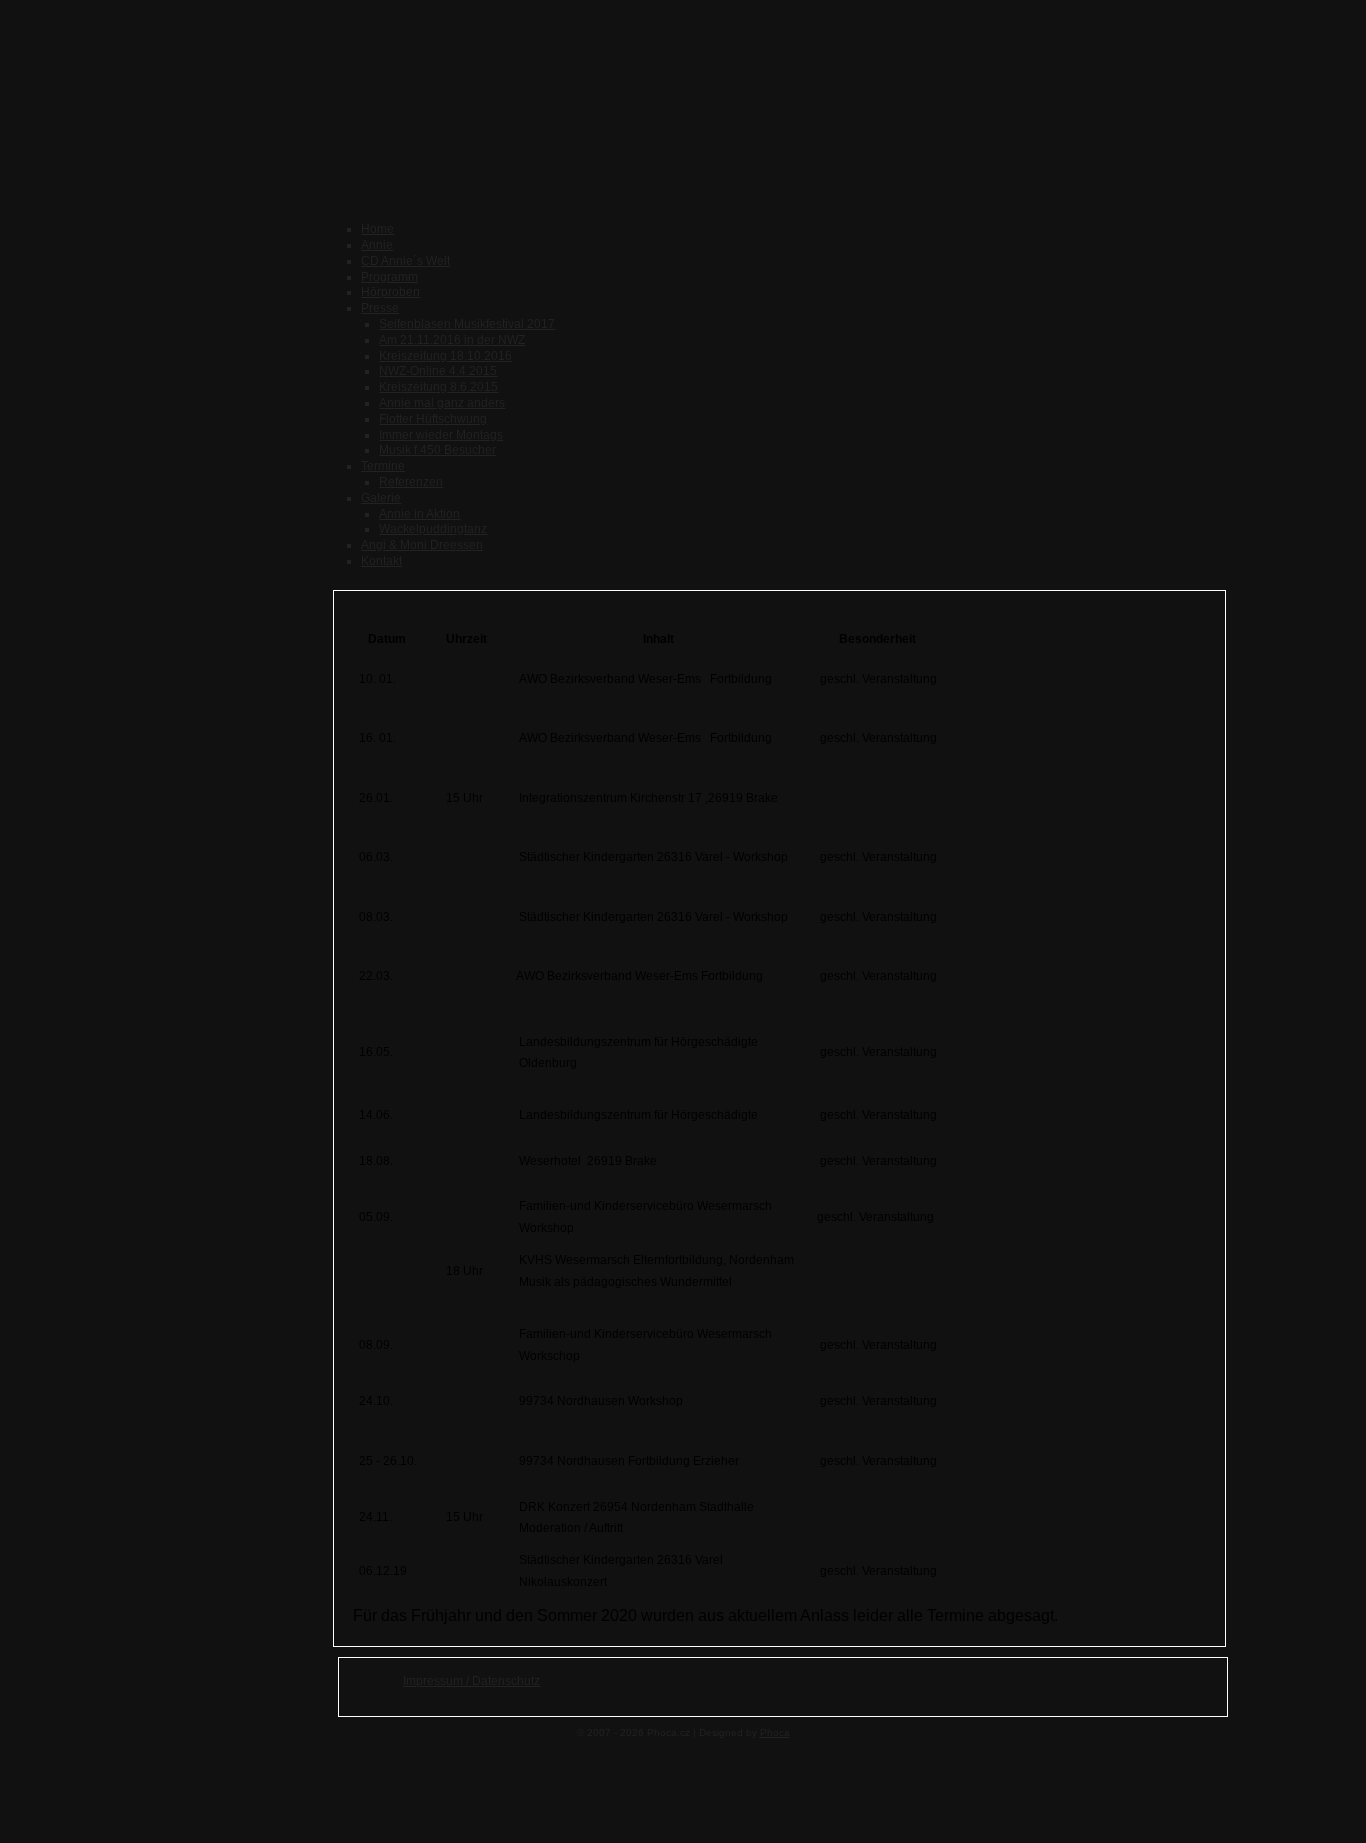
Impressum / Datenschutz (471, 1681)
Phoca (775, 1732)
